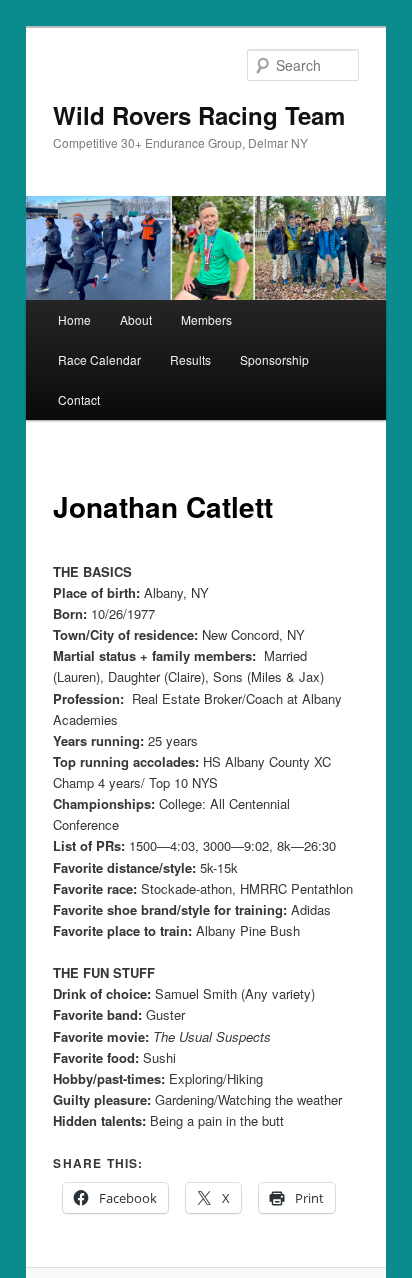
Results (190, 359)
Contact (79, 399)
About (136, 319)
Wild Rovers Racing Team (199, 115)
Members (206, 319)
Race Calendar (99, 359)
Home (74, 319)
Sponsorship (274, 359)
